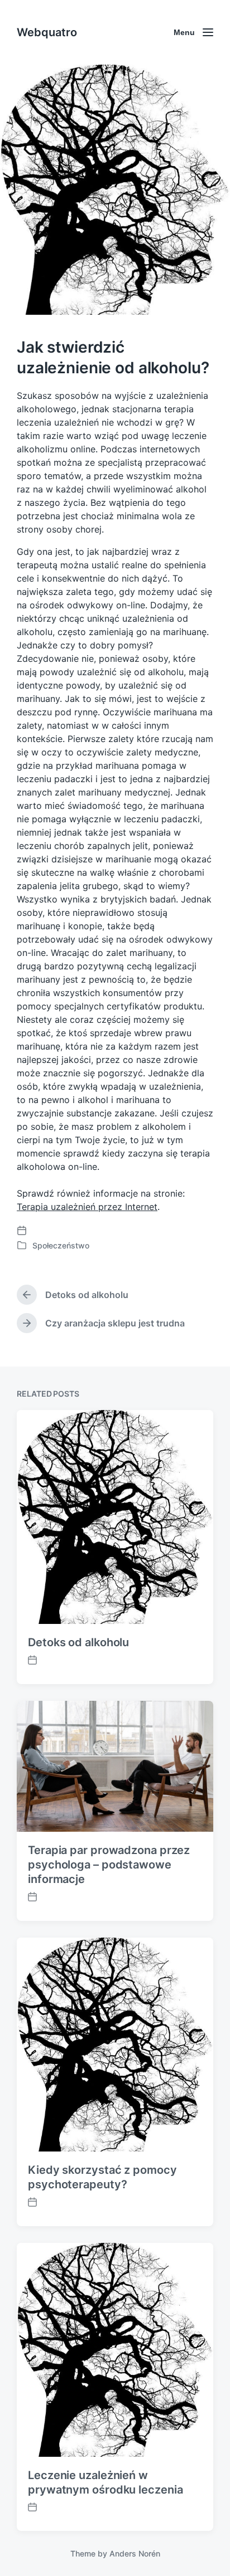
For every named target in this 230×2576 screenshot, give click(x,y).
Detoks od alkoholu (78, 1642)
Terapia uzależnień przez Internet (87, 1207)
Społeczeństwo (61, 1245)
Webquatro (47, 32)
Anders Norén (135, 2553)
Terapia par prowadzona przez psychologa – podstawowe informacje (109, 1865)
